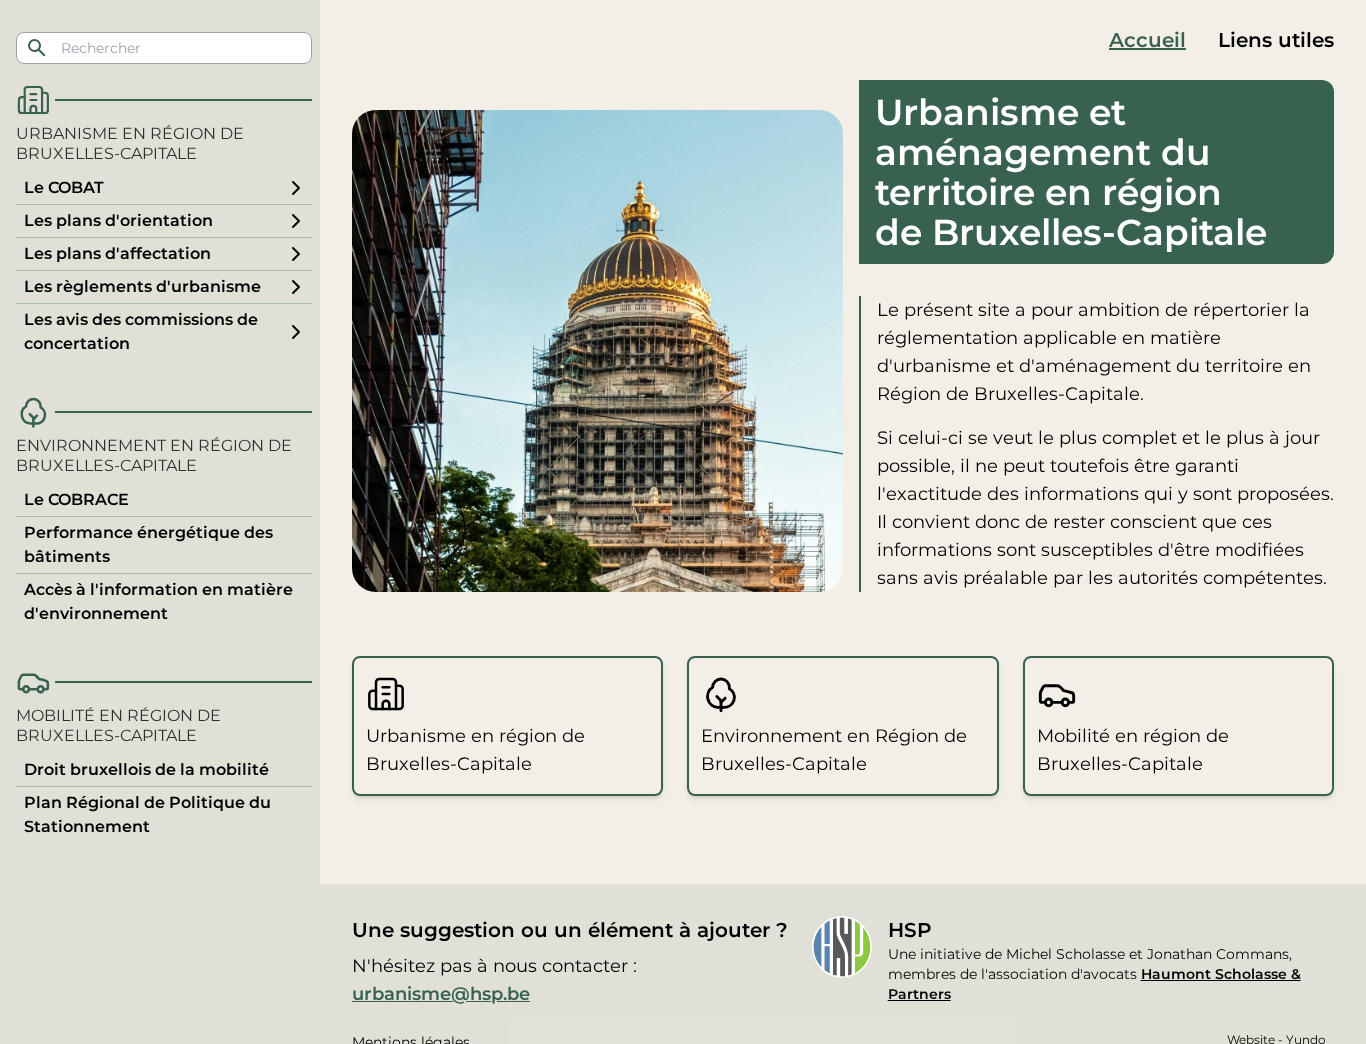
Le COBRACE (76, 499)
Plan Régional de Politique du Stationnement (147, 814)
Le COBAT (64, 187)
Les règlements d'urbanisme (142, 286)
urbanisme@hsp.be (441, 994)
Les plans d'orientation (118, 220)
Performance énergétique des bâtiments (148, 544)
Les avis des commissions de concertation (141, 331)
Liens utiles (1276, 40)
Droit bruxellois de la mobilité (146, 769)
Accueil (1147, 40)
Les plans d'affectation (117, 253)
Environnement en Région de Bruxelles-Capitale (154, 455)
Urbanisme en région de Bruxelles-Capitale (130, 143)
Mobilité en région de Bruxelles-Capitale (118, 725)
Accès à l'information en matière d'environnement (158, 601)
